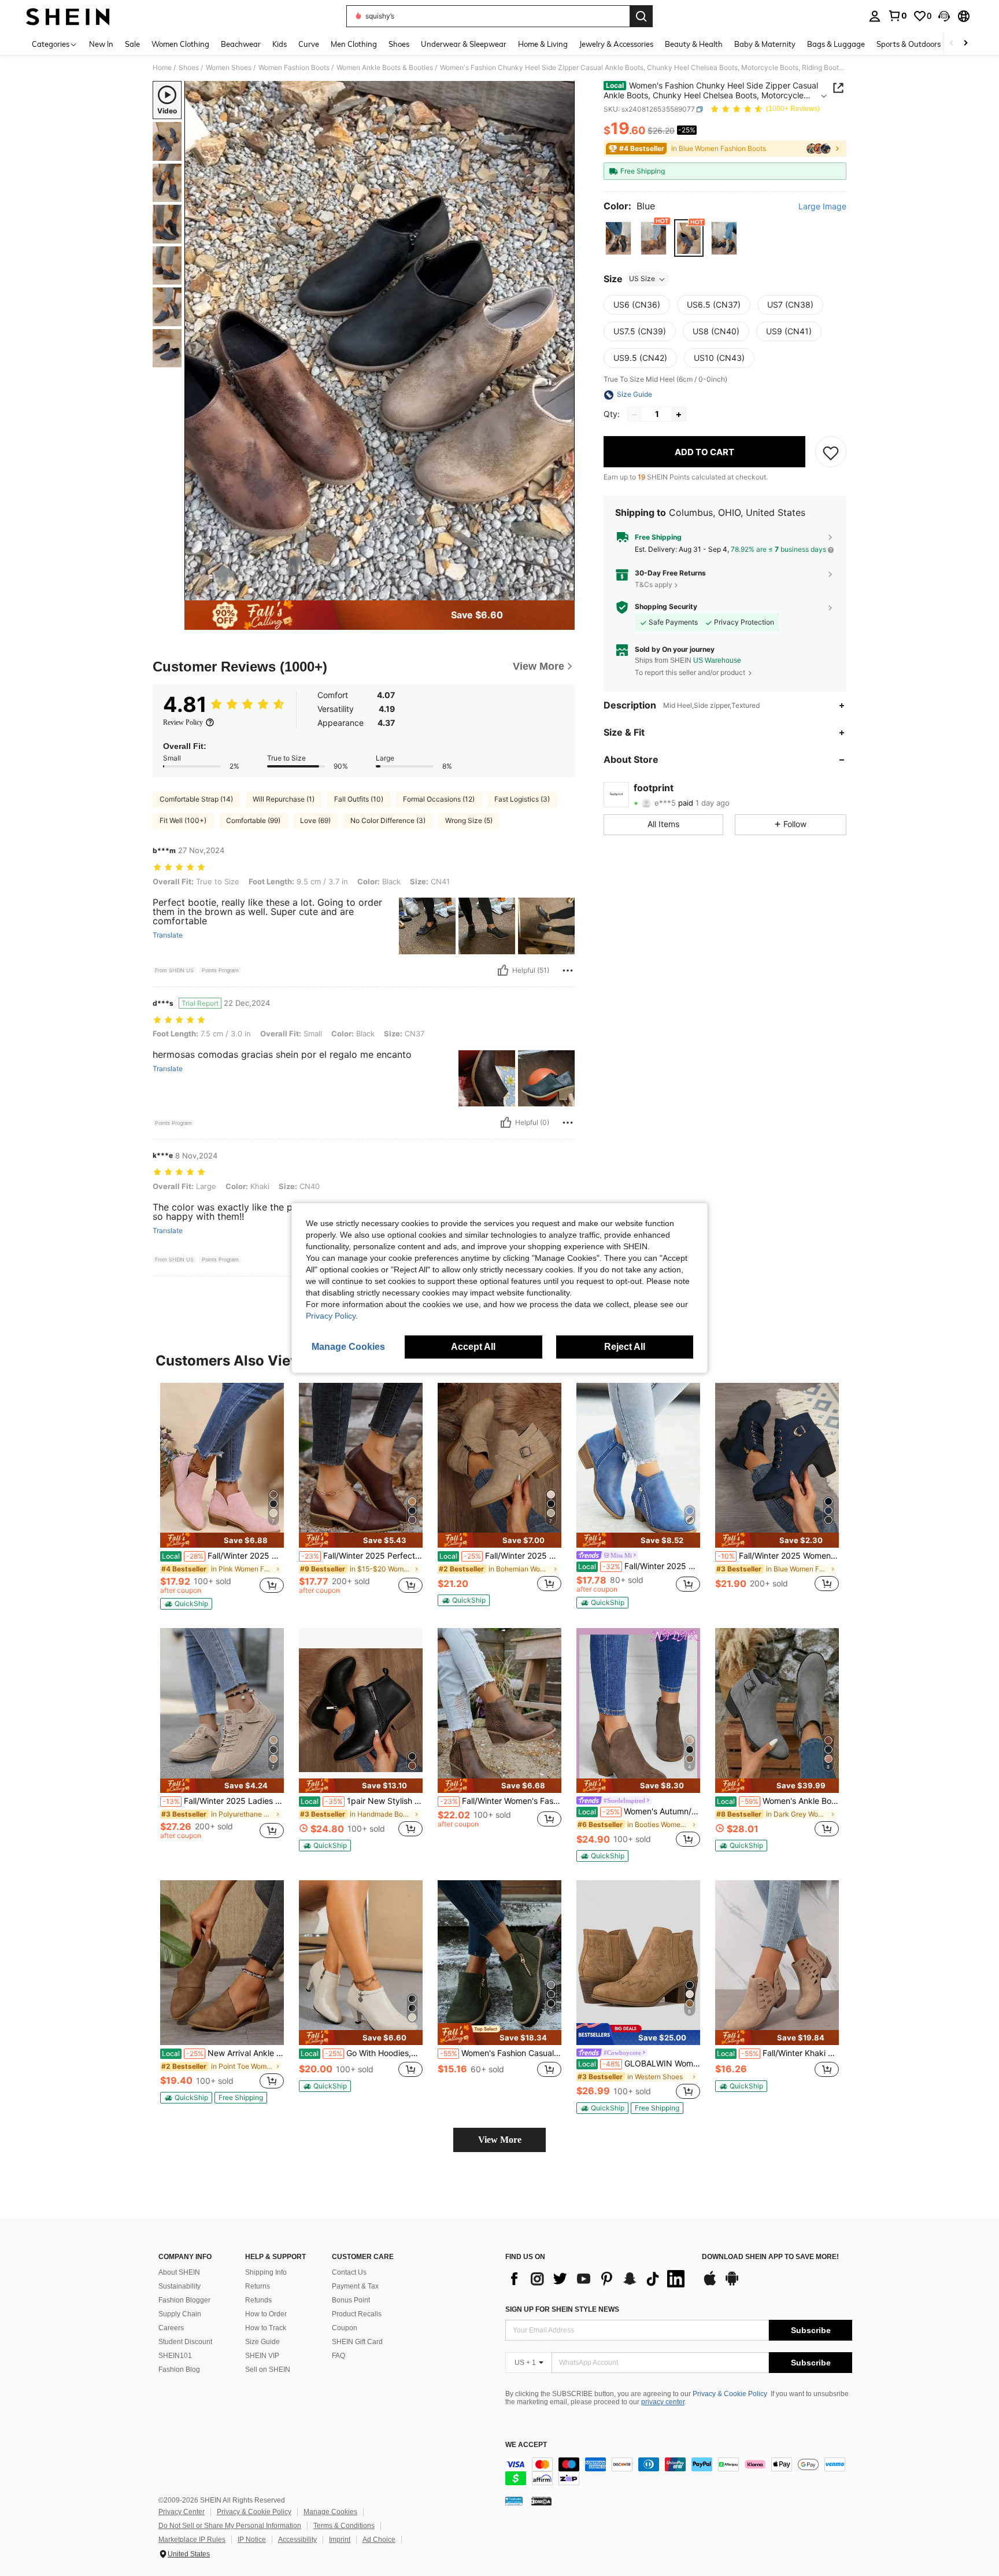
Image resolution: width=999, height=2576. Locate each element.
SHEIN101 (175, 2356)
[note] (222, 1540)
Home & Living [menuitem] (543, 44)
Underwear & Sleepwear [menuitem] (464, 44)
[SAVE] (831, 452)
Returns (258, 2286)
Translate (168, 935)
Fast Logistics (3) (522, 799)
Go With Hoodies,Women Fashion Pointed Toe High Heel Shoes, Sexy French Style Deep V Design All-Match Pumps (362, 2053)
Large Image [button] (822, 206)
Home (162, 68)
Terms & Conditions (344, 2526)
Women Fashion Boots (294, 68)
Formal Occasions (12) (439, 799)
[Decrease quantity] (635, 415)
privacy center (663, 2402)
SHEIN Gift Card (357, 2342)
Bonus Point (351, 2300)
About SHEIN (179, 2272)
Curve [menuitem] (309, 44)
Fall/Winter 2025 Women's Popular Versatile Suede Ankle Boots (639, 1566)
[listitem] (222, 1496)
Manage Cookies (330, 2512)
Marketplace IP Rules (192, 2540)
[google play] (732, 2284)
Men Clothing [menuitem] (354, 44)
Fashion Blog (179, 2370)
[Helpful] (503, 970)
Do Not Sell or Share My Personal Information (230, 2526)
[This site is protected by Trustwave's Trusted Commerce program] (514, 2501)
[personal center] (875, 16)
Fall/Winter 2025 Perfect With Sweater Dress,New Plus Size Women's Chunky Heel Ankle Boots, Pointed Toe (362, 1556)
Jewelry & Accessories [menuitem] (616, 44)
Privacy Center (182, 2512)
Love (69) (315, 820)
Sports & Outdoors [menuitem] (909, 44)
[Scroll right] (965, 44)
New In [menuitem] (101, 44)
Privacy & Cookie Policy (730, 2394)
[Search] (641, 16)
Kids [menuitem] (280, 44)
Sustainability (180, 2286)
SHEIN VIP (262, 2356)
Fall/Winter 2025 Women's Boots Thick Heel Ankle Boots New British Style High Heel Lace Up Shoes (778, 1556)
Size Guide (262, 2342)
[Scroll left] (952, 44)
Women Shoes (229, 68)
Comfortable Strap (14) (196, 799)
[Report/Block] (568, 970)
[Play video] (380, 341)
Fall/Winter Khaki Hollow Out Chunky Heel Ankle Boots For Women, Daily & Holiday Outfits (778, 2053)
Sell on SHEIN (268, 2370)
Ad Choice (379, 2540)
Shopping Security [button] (666, 607)
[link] (897, 16)
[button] (944, 16)
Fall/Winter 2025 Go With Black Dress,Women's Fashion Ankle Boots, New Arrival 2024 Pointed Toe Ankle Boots (500, 1556)
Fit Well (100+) (183, 820)
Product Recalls (357, 2314)
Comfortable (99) (253, 820)
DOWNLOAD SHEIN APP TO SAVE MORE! (770, 2257)
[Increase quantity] (679, 415)
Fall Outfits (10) (359, 799)
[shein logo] (68, 16)
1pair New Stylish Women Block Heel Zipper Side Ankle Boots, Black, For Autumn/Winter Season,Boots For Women (362, 1801)
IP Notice (252, 2540)
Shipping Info (266, 2272)
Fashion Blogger (184, 2300)
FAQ (338, 2356)
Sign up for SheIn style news (562, 2309)
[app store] (710, 2284)
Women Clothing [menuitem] (180, 44)
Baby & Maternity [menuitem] (765, 44)
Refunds (258, 2300)
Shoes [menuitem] (399, 44)
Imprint (340, 2540)
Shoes (189, 68)
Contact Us (349, 2272)
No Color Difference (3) (388, 820)
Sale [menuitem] (132, 44)
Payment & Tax (355, 2286)
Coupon (345, 2328)
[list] (598, 2279)
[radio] (618, 239)
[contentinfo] (679, 2471)
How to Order (266, 2314)
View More (500, 2140)
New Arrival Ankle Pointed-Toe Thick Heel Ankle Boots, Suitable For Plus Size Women (223, 2053)
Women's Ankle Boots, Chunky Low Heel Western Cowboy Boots (778, 1801)
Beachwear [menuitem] (241, 44)
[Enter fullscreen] (563, 591)
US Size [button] (642, 279)
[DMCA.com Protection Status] (541, 2501)
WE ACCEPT (526, 2445)
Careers (171, 2328)
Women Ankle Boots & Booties (385, 68)
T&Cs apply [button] (654, 584)
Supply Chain (180, 2314)
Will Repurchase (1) (284, 799)
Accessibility (297, 2540)
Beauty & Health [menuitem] (694, 44)
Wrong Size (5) (469, 820)
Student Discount (185, 2342)
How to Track (266, 2328)
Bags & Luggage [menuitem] (836, 44)
